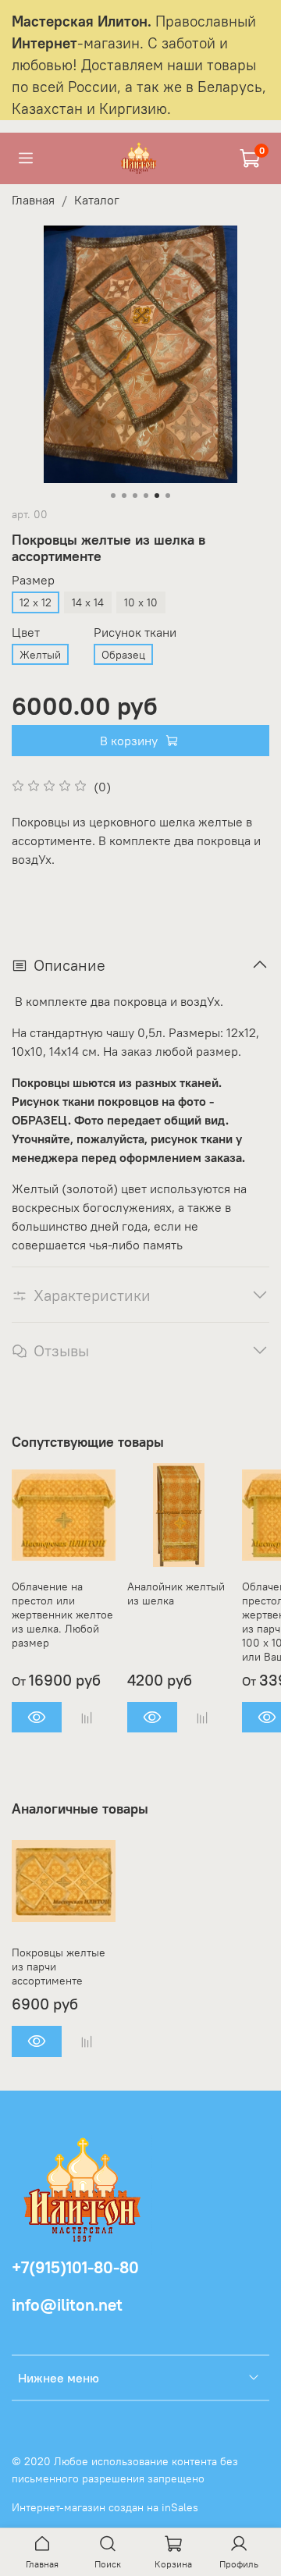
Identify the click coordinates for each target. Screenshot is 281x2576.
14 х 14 (88, 602)
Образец (123, 655)
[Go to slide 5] (157, 496)
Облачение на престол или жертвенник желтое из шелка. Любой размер (62, 1614)
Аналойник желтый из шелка (176, 1593)
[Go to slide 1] (113, 496)
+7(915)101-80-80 (75, 2267)
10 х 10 (141, 602)
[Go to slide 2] (124, 496)
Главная (33, 200)
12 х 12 (36, 602)
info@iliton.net (67, 2305)
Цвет (26, 632)
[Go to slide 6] (168, 496)
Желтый (40, 655)
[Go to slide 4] (146, 496)
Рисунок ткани (135, 632)
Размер (33, 580)
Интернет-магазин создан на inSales (105, 2507)
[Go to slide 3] (135, 496)
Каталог (97, 200)
